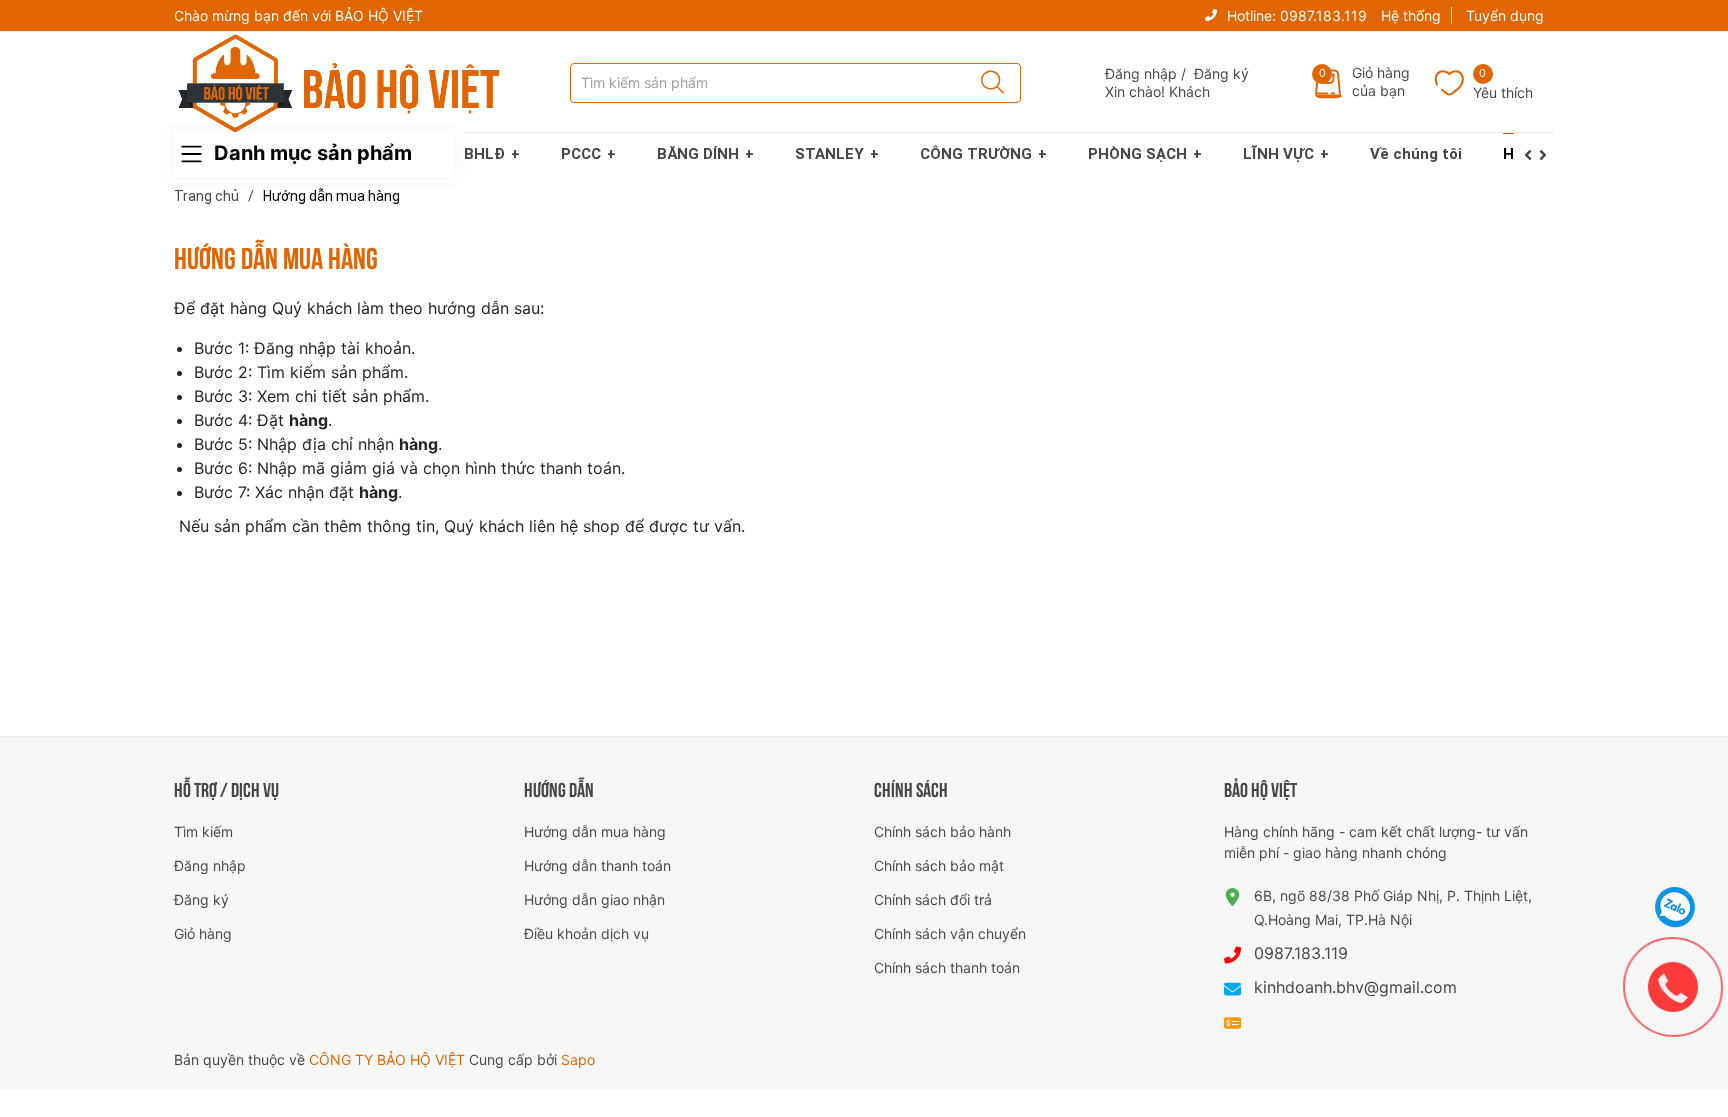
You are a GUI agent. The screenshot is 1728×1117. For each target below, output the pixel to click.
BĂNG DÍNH (698, 154)
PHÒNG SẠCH (1137, 154)
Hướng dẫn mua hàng (595, 831)
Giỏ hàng (203, 933)
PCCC (581, 154)
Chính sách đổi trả (933, 899)
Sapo (578, 1059)
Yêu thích (1503, 92)
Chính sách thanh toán (947, 967)
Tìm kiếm (203, 831)
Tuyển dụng (1505, 15)
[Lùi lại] (1531, 155)
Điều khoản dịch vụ (586, 933)
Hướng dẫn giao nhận (594, 899)
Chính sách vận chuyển (950, 933)
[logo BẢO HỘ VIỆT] (339, 83)
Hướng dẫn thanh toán (597, 865)
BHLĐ (484, 154)
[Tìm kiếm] (986, 83)
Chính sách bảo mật (939, 865)
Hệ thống (1411, 15)
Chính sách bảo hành (942, 831)
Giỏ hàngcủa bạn (1381, 81)
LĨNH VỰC (1278, 154)
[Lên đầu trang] (1676, 857)
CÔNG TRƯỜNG (976, 154)
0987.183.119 (1323, 15)
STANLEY (829, 154)
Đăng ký (1221, 73)
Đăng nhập (1141, 73)
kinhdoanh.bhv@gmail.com (1355, 987)
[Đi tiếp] (1546, 155)
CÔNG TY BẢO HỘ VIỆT (389, 1059)
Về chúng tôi (1416, 154)
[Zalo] (1675, 907)
